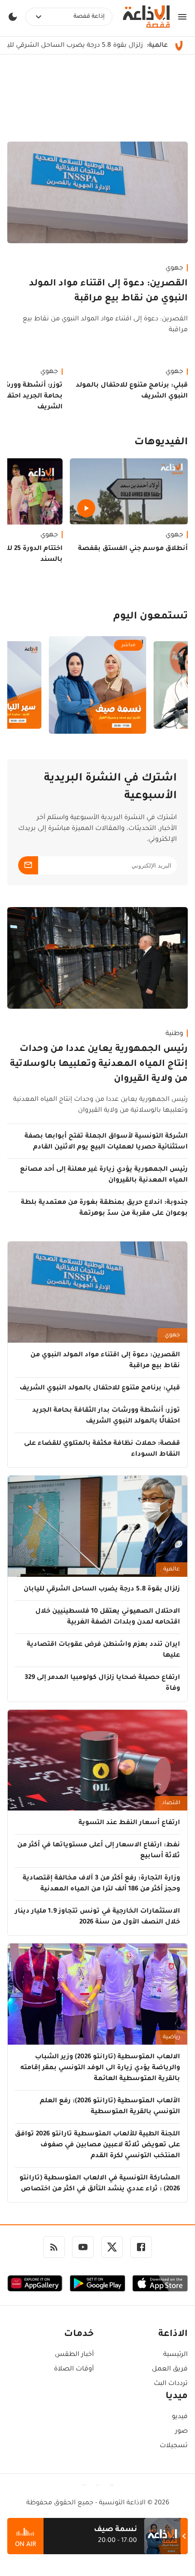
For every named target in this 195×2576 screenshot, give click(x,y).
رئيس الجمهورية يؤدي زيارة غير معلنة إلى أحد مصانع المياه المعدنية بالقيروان (104, 1175)
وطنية (174, 1034)
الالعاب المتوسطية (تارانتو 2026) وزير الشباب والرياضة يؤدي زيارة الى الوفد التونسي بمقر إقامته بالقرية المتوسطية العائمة (100, 2068)
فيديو (180, 2417)
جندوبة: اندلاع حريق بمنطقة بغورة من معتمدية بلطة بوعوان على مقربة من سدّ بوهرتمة (104, 1208)
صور (181, 2432)
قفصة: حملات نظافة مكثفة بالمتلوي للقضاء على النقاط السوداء (102, 1449)
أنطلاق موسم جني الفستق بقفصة (133, 549)
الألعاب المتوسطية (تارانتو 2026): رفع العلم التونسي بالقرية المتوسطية (110, 2107)
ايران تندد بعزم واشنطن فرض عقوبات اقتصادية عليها (103, 1650)
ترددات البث (171, 2384)
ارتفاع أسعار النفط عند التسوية (129, 1823)
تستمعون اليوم (151, 617)
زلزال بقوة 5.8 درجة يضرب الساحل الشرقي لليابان (102, 1590)
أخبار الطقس (74, 2355)
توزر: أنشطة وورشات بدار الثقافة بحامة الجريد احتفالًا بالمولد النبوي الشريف (106, 1416)
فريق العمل (170, 2370)
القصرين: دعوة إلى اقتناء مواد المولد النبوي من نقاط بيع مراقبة (108, 292)
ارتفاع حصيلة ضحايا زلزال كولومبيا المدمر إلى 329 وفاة (102, 1683)
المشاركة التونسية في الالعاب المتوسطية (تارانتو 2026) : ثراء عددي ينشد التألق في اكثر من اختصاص (100, 2184)
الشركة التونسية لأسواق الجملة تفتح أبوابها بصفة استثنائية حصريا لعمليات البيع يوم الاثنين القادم (106, 1142)
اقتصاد (171, 1803)
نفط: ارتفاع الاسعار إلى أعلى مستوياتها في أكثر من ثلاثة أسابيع (99, 1851)
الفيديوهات (161, 443)
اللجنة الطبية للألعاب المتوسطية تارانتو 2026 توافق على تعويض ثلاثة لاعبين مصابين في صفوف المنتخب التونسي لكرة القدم (97, 2145)
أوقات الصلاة (74, 2370)
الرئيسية (175, 2355)
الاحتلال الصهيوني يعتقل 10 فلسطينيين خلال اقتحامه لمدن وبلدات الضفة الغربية (108, 1617)
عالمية (172, 1570)
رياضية (171, 2037)
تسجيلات (174, 2446)
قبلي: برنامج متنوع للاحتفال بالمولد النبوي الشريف (132, 391)
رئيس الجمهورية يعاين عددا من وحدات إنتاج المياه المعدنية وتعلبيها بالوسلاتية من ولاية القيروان (99, 1065)
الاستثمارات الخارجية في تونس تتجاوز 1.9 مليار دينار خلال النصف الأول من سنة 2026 (97, 1917)
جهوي (174, 269)
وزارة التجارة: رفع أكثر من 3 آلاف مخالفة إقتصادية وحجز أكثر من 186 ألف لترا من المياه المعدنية (101, 1884)
